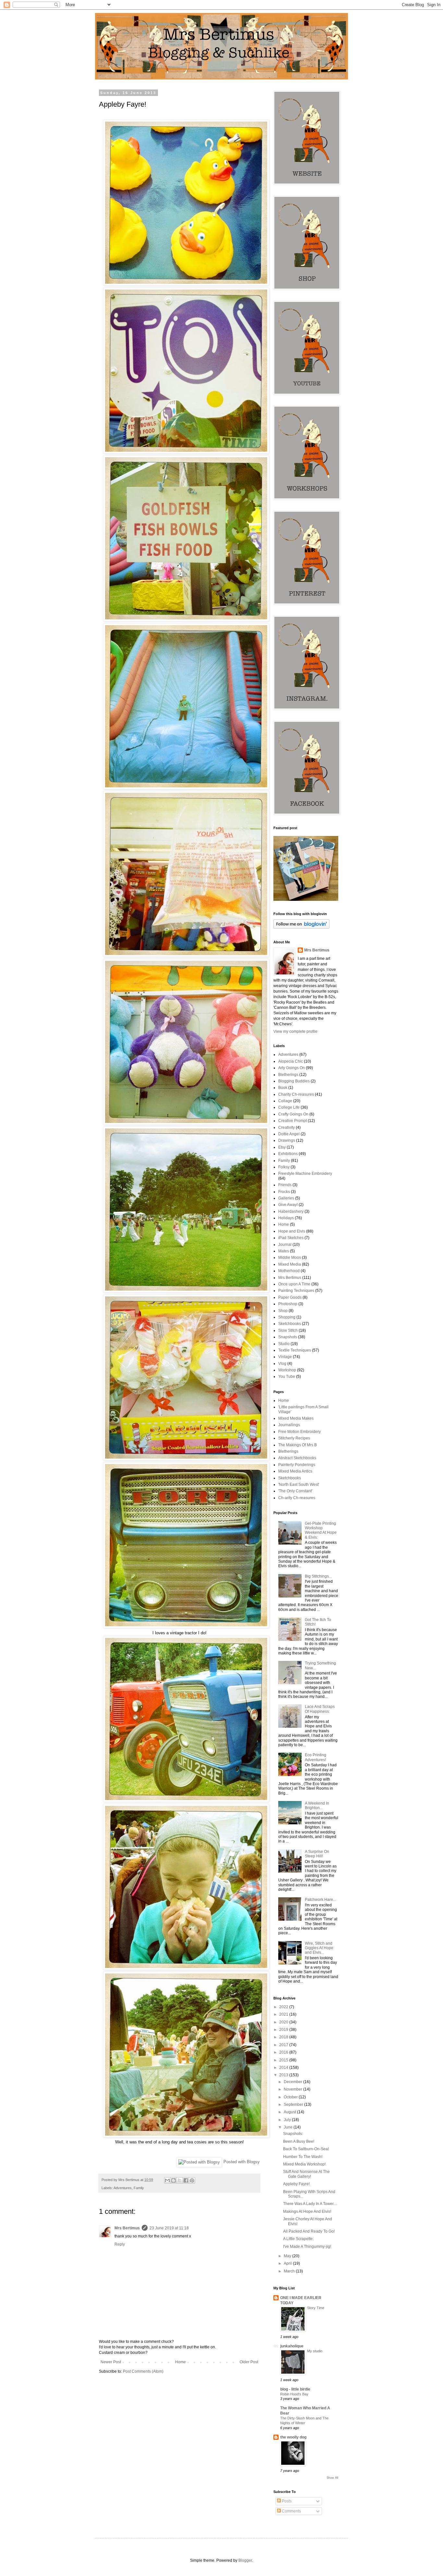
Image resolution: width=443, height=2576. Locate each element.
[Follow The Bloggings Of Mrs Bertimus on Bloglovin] (301, 927)
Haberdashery (291, 1211)
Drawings (287, 1140)
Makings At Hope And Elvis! (307, 2212)
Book (283, 1088)
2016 (284, 2052)
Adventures (123, 2188)
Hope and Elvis (292, 1231)
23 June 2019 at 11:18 (169, 2228)
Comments (291, 2511)
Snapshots (288, 1337)
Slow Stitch (288, 1330)
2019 (284, 2030)
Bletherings (288, 1075)
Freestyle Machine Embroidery (305, 1174)
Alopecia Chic (291, 1061)
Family (139, 2188)
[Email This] (167, 2180)
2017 (284, 2045)
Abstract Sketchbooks (297, 1458)
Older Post (249, 2362)
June (289, 2127)
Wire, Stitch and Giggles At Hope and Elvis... (319, 1948)
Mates (284, 1251)
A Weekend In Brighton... (317, 1806)
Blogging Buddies (294, 1081)
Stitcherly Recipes (294, 1438)
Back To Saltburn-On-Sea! (306, 2149)
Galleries (286, 1198)
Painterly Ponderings (297, 1465)
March (290, 2271)
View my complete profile (295, 1032)
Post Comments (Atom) (143, 2371)
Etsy (282, 1147)
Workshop (287, 1370)
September (294, 2105)
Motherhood (289, 1271)
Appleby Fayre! (296, 2184)
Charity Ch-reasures (296, 1094)
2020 (284, 2022)
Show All (332, 2478)
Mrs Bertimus (127, 2228)
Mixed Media (290, 1264)
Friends (285, 1185)
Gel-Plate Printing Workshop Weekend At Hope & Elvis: (321, 1530)
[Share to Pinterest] (192, 2180)
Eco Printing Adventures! (316, 1757)
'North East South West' (299, 1485)
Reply (120, 2244)
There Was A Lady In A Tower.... (310, 2204)
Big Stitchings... (318, 1576)
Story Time (316, 2308)
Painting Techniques (296, 1291)
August (290, 2112)
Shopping (287, 1317)
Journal (285, 1245)
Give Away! (288, 1205)
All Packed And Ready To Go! (309, 2231)
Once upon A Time (294, 1284)
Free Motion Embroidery (299, 1432)
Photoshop (288, 1304)
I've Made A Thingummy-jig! (307, 2247)
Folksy (284, 1167)
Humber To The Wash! (303, 2157)
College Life (289, 1107)
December (293, 2082)
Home (180, 2362)
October (291, 2097)
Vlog (282, 1364)
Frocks (284, 1192)
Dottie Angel (289, 1134)
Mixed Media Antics (295, 1471)
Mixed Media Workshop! (304, 2164)
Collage (285, 1101)
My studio (315, 2351)
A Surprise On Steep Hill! (317, 1854)
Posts (286, 2501)
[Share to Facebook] (186, 2180)
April (288, 2263)
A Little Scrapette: (298, 2239)
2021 (284, 2014)
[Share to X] (180, 2180)
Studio (284, 1344)
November (293, 2089)
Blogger (245, 2560)
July (288, 2120)
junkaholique (292, 2346)
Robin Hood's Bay (294, 2394)
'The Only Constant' (295, 1491)
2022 (284, 2007)
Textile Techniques (295, 1350)
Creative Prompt (293, 1121)
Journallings (289, 1425)
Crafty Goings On (293, 1114)
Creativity (287, 1127)
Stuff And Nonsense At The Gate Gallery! (306, 2174)
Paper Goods (290, 1297)
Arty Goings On (292, 1068)
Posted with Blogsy (242, 2162)
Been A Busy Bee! (299, 2141)
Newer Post (111, 2362)
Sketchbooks (290, 1324)
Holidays (286, 1218)
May (288, 2256)
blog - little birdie (295, 2389)
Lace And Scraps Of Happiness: (320, 1709)
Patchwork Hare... (320, 1900)
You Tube (287, 1377)
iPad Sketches (291, 1238)
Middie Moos (290, 1258)
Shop (283, 1311)
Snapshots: (293, 2134)
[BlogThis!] (174, 2180)
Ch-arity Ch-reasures (297, 1498)
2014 (284, 2068)
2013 (284, 2075)
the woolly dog (293, 2437)
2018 (284, 2037)
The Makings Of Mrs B (298, 1445)
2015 (284, 2060)
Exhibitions (288, 1154)
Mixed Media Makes (296, 1418)
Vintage (285, 1357)
